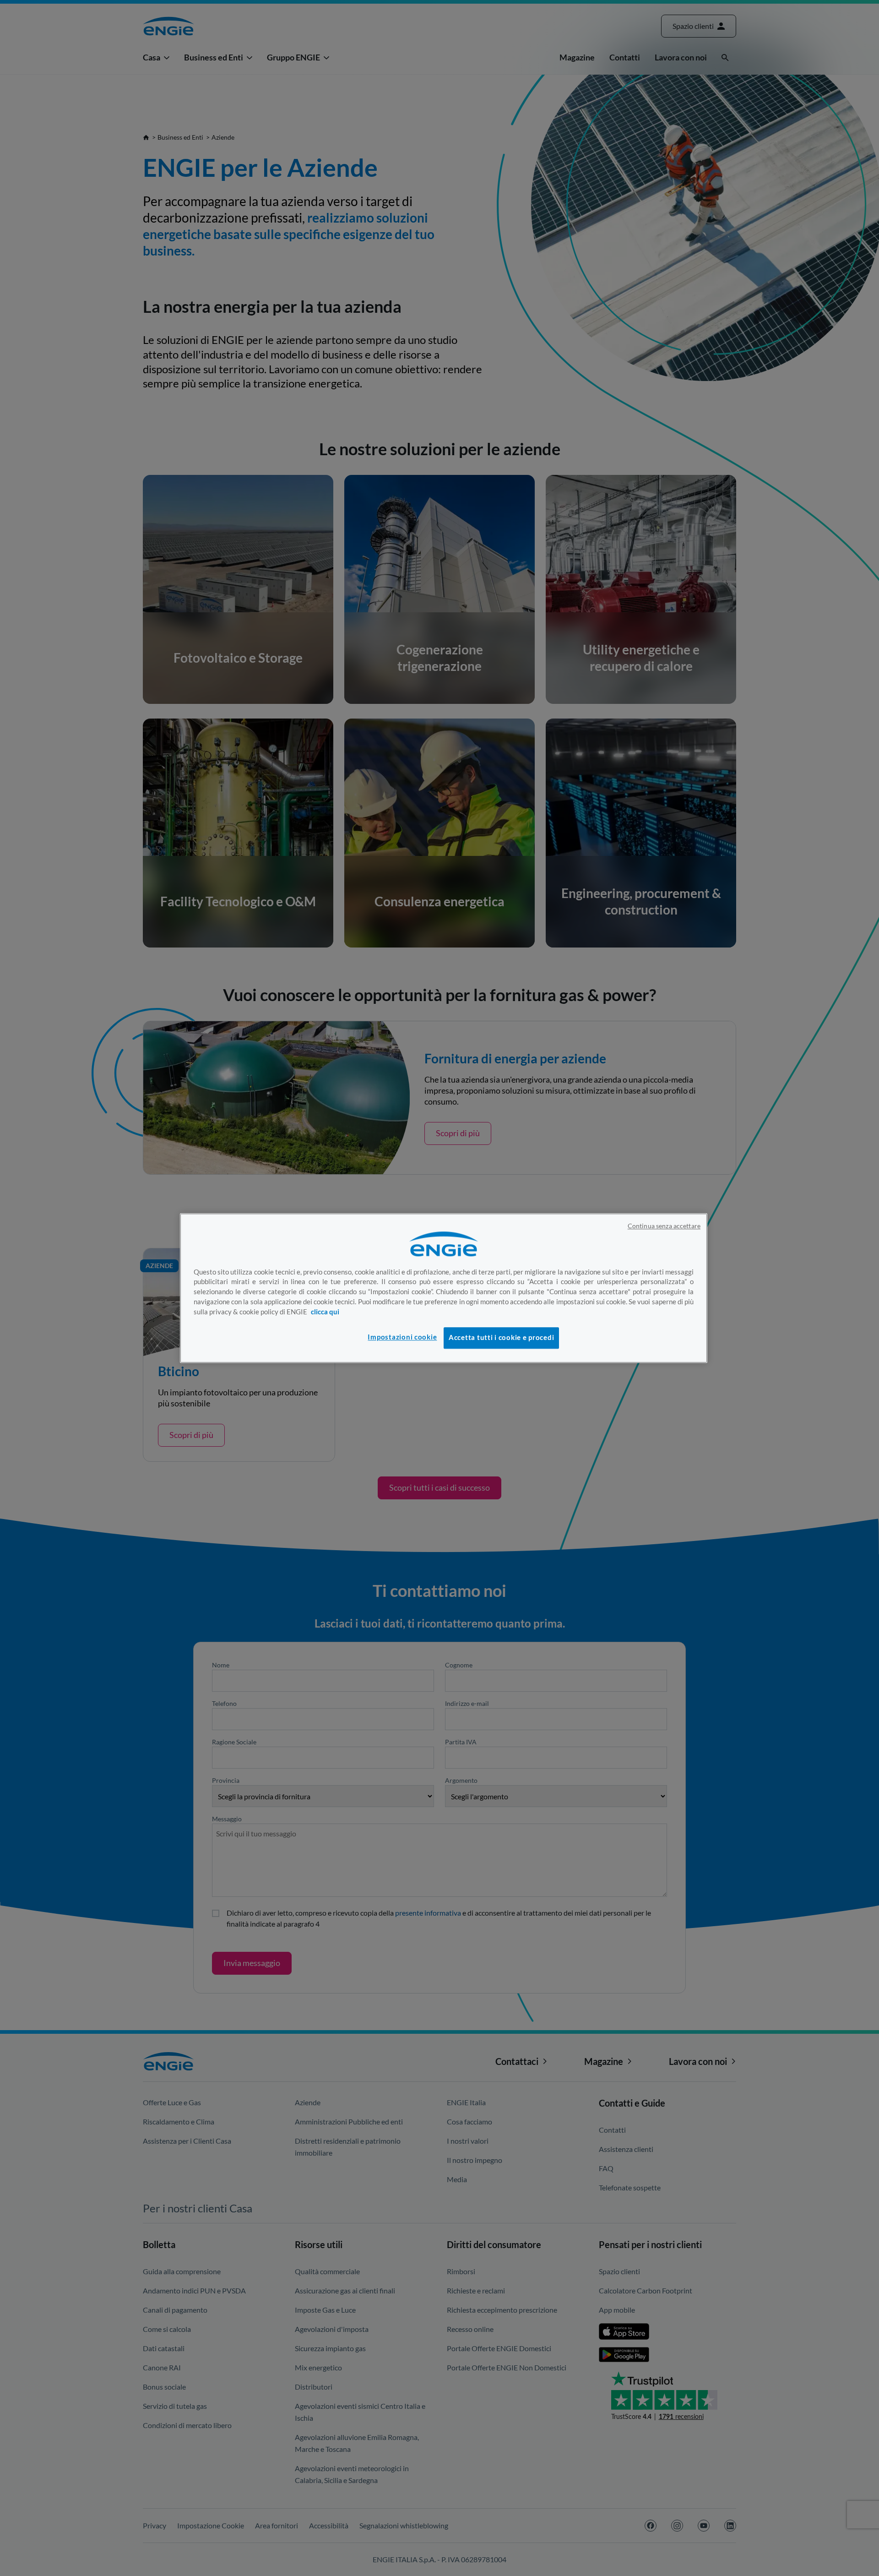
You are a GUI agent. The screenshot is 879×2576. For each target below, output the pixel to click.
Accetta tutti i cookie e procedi (501, 1338)
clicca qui (325, 1312)
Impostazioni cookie (402, 1337)
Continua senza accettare (664, 1226)
